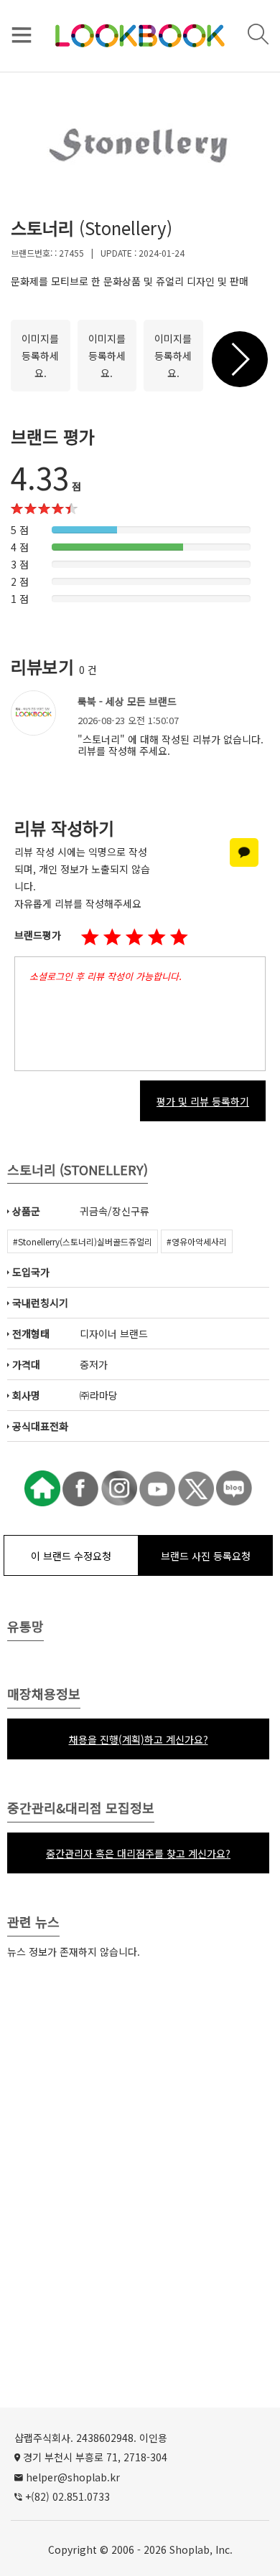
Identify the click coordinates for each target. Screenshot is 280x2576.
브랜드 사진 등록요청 (206, 1556)
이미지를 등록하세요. (40, 356)
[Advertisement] (140, 2212)
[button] (135, 938)
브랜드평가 (38, 935)
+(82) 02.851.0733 (67, 2496)
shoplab (190, 2549)
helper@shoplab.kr (73, 2477)
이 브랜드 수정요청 (71, 1556)
